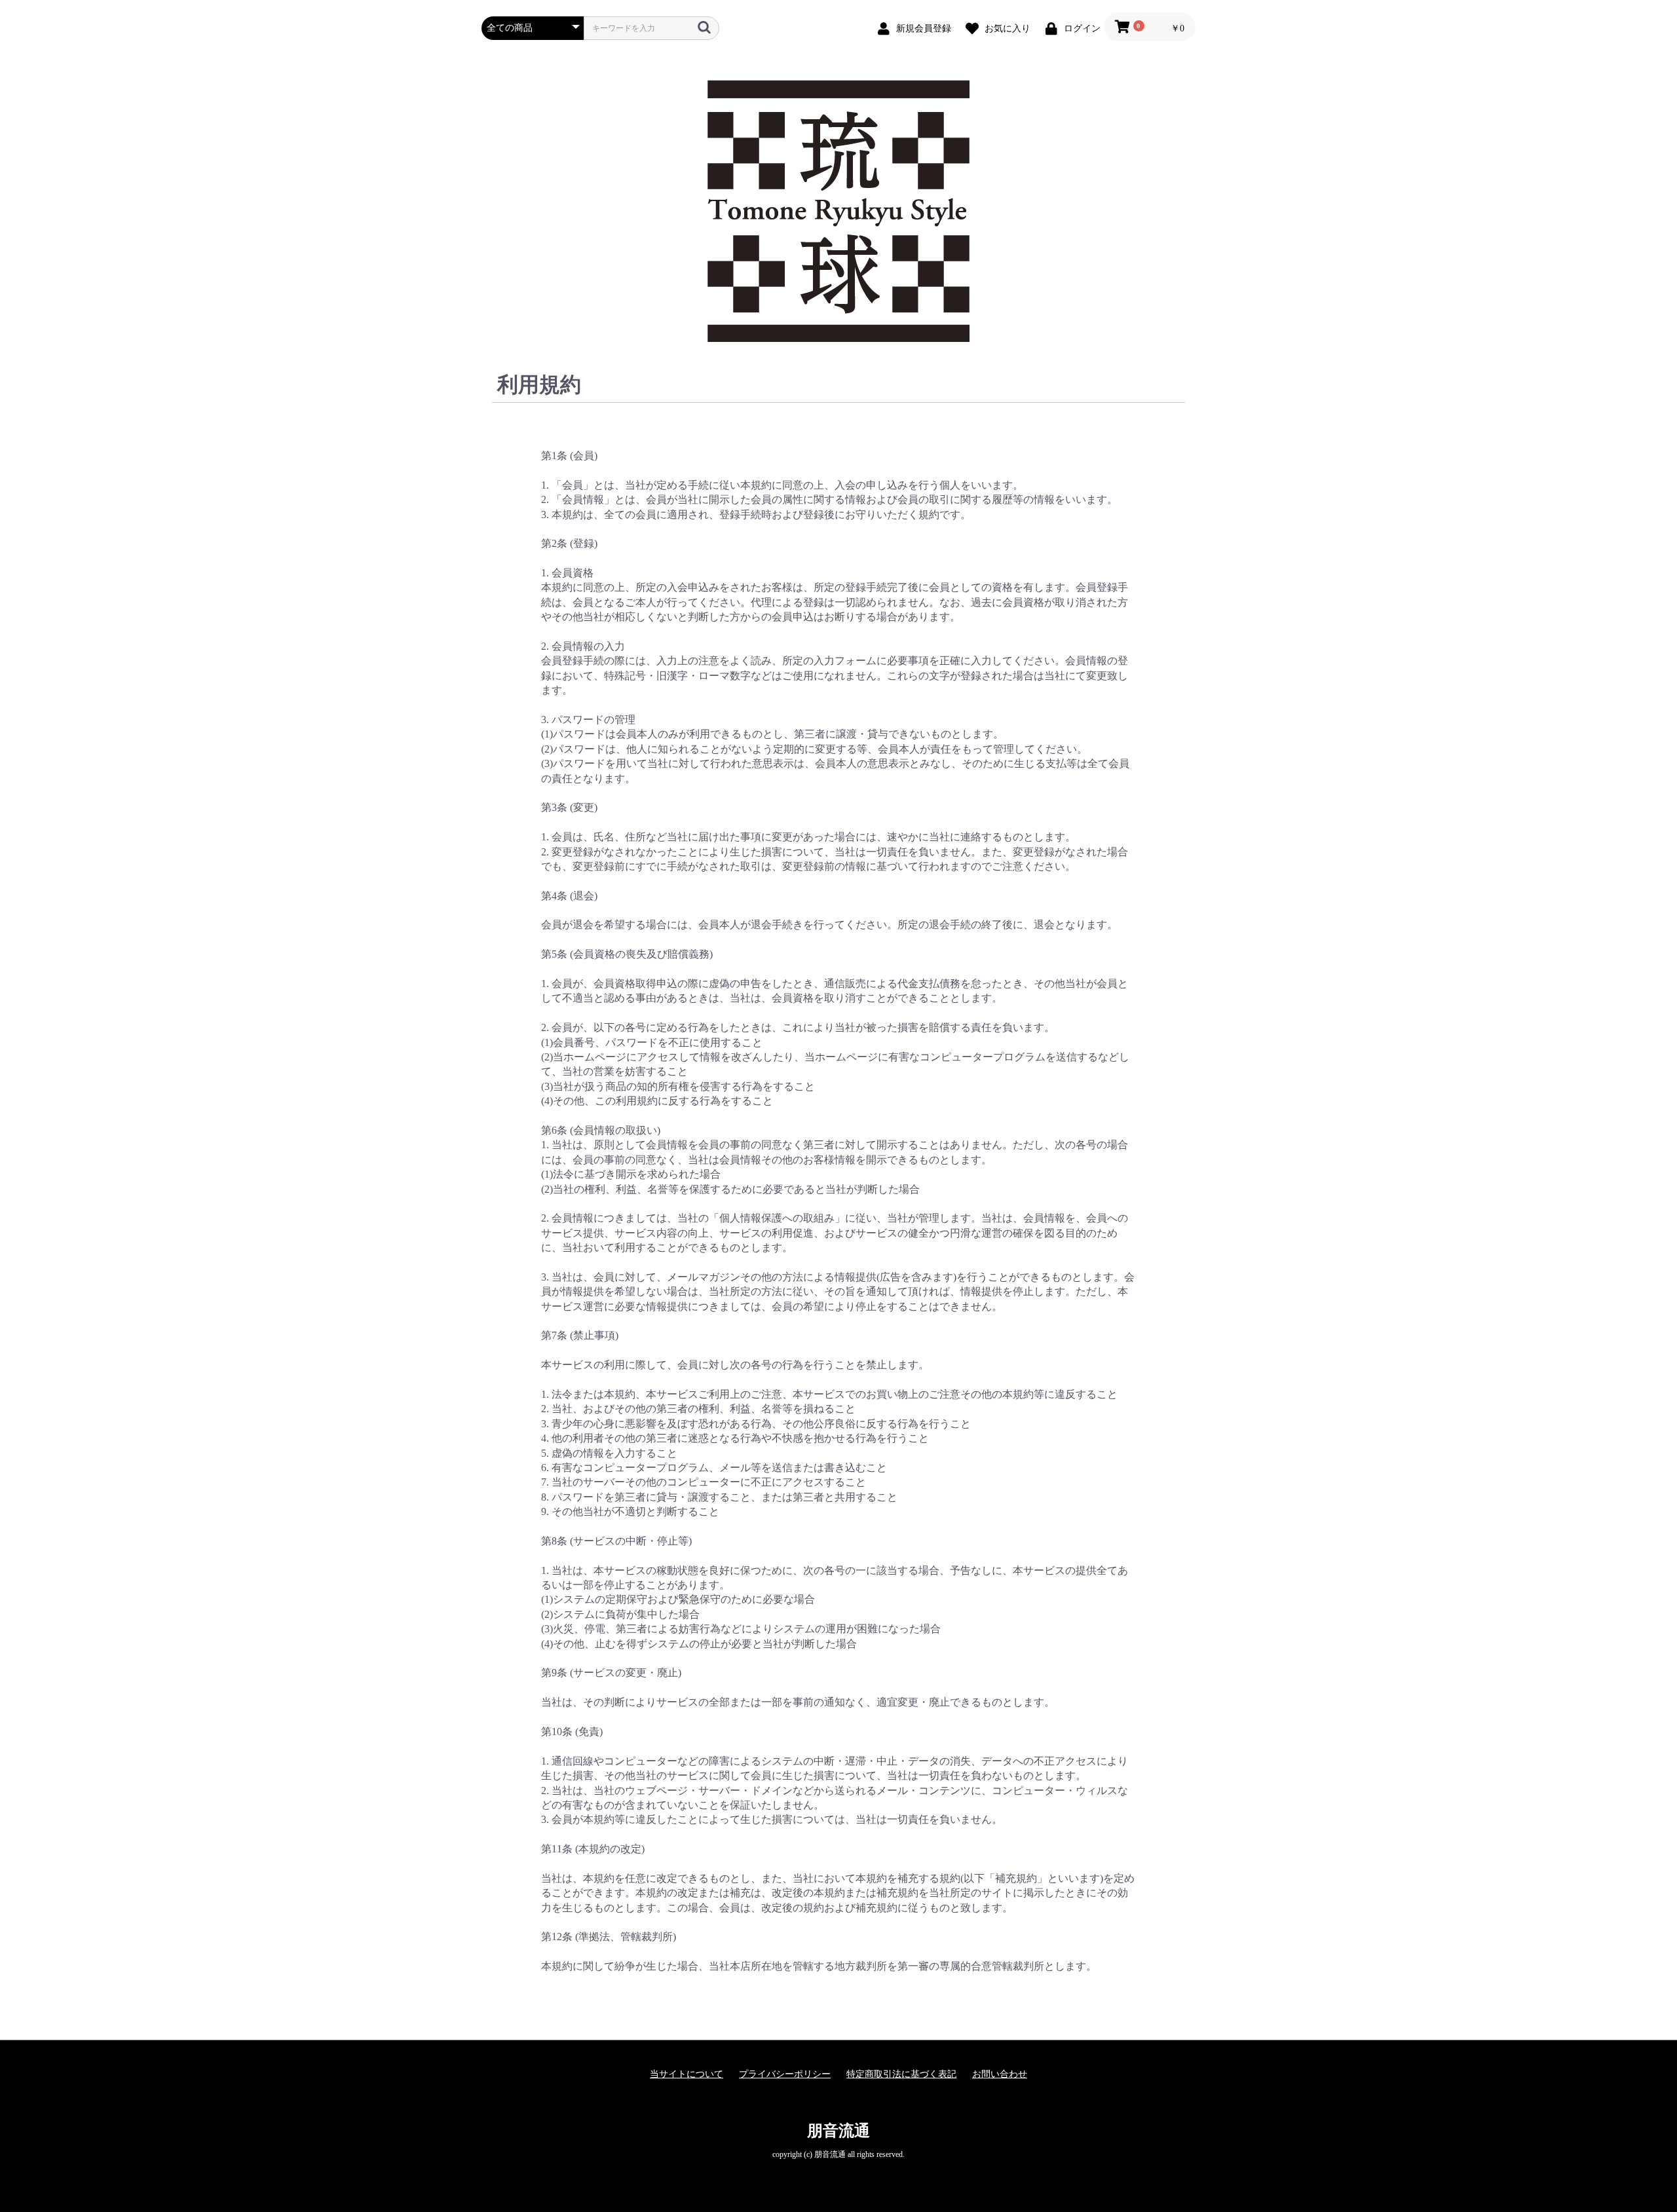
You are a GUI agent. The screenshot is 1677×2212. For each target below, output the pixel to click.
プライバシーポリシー (785, 2074)
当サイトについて (687, 2074)
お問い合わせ (1000, 2074)
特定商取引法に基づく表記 (901, 2074)
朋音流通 (838, 2131)
